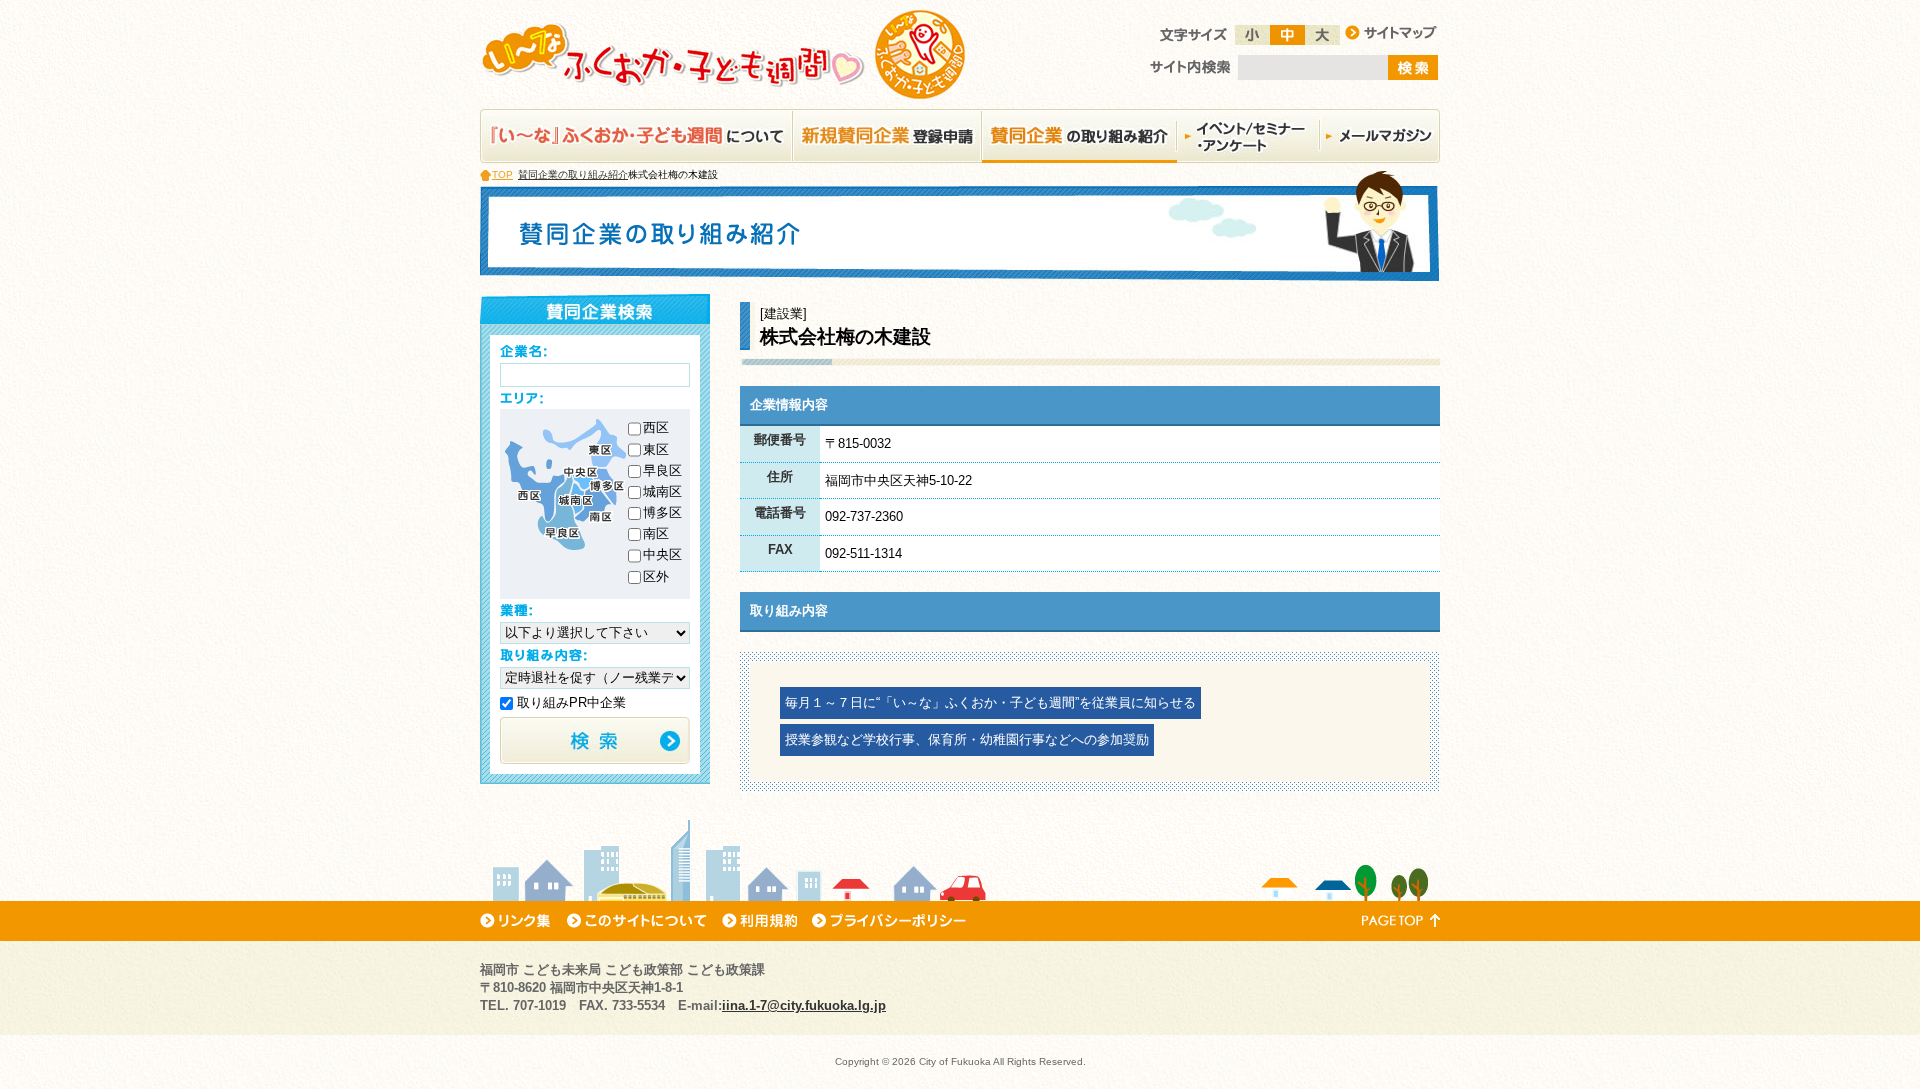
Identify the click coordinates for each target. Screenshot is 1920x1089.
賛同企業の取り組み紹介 (573, 174)
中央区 (662, 554)
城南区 (662, 491)
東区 (656, 449)
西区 (656, 427)
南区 (656, 533)
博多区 (662, 512)
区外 (656, 576)
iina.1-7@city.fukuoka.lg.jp (804, 1005)
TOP (502, 174)
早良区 (662, 470)
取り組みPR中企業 (569, 702)
